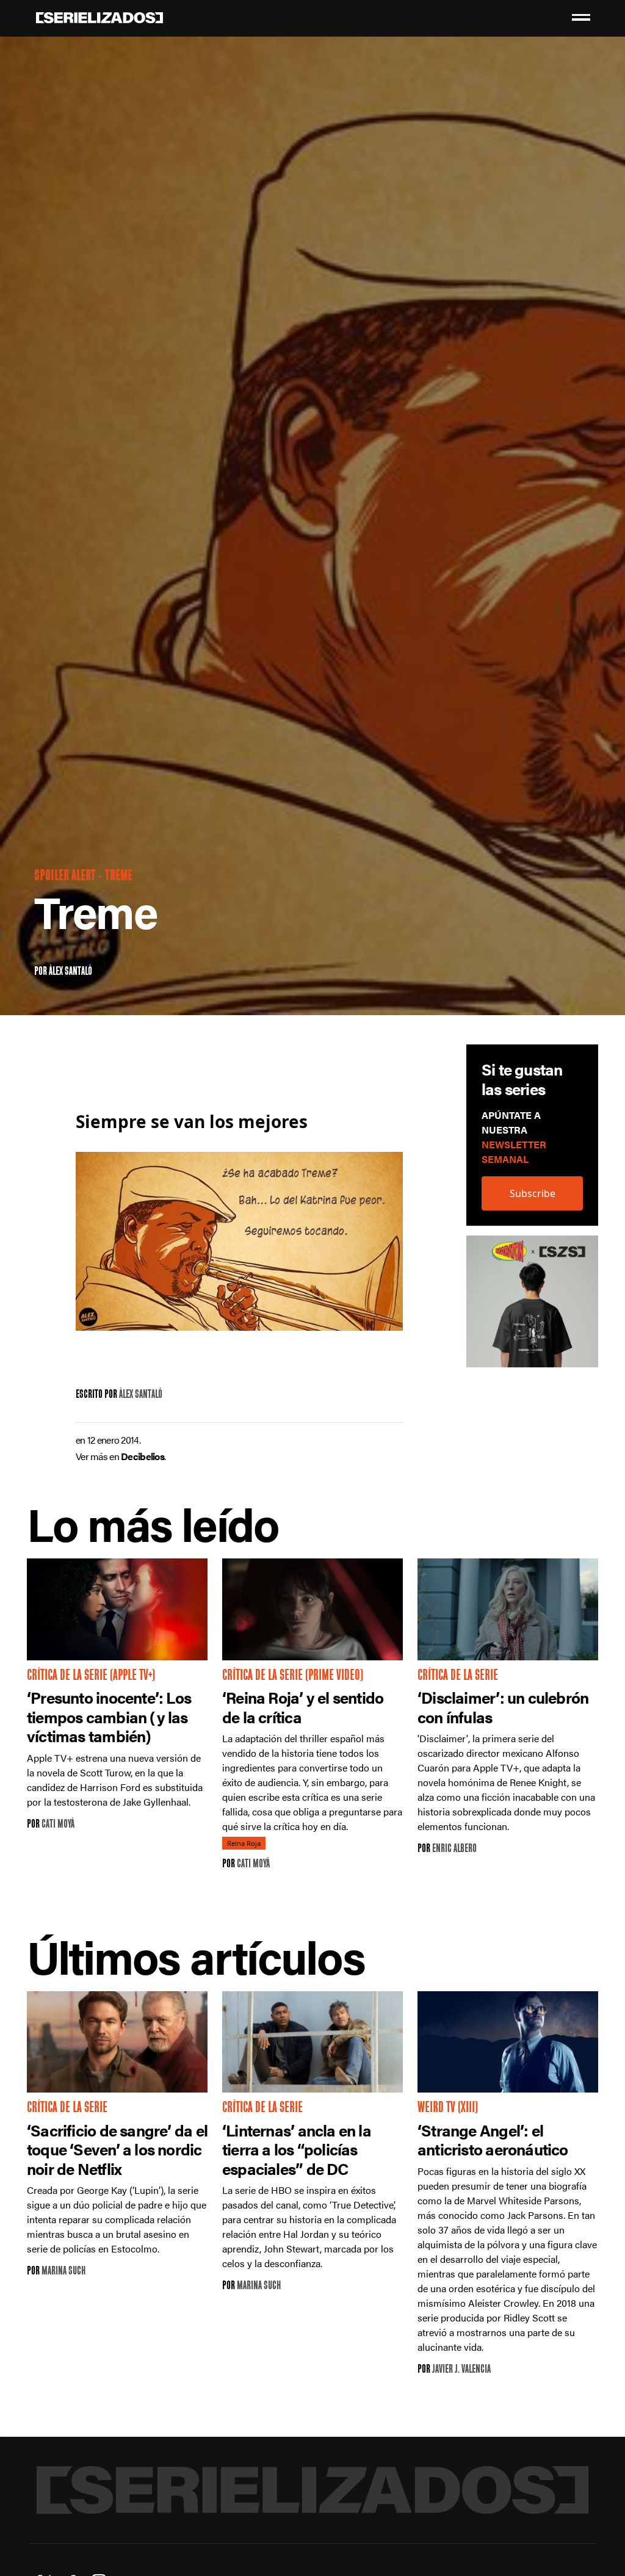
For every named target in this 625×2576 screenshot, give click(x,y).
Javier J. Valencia (461, 2370)
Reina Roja (244, 1843)
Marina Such (63, 2272)
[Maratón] (532, 1308)
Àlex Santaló (70, 972)
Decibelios (143, 1456)
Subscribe (533, 1193)
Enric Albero (454, 1849)
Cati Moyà (58, 1825)
